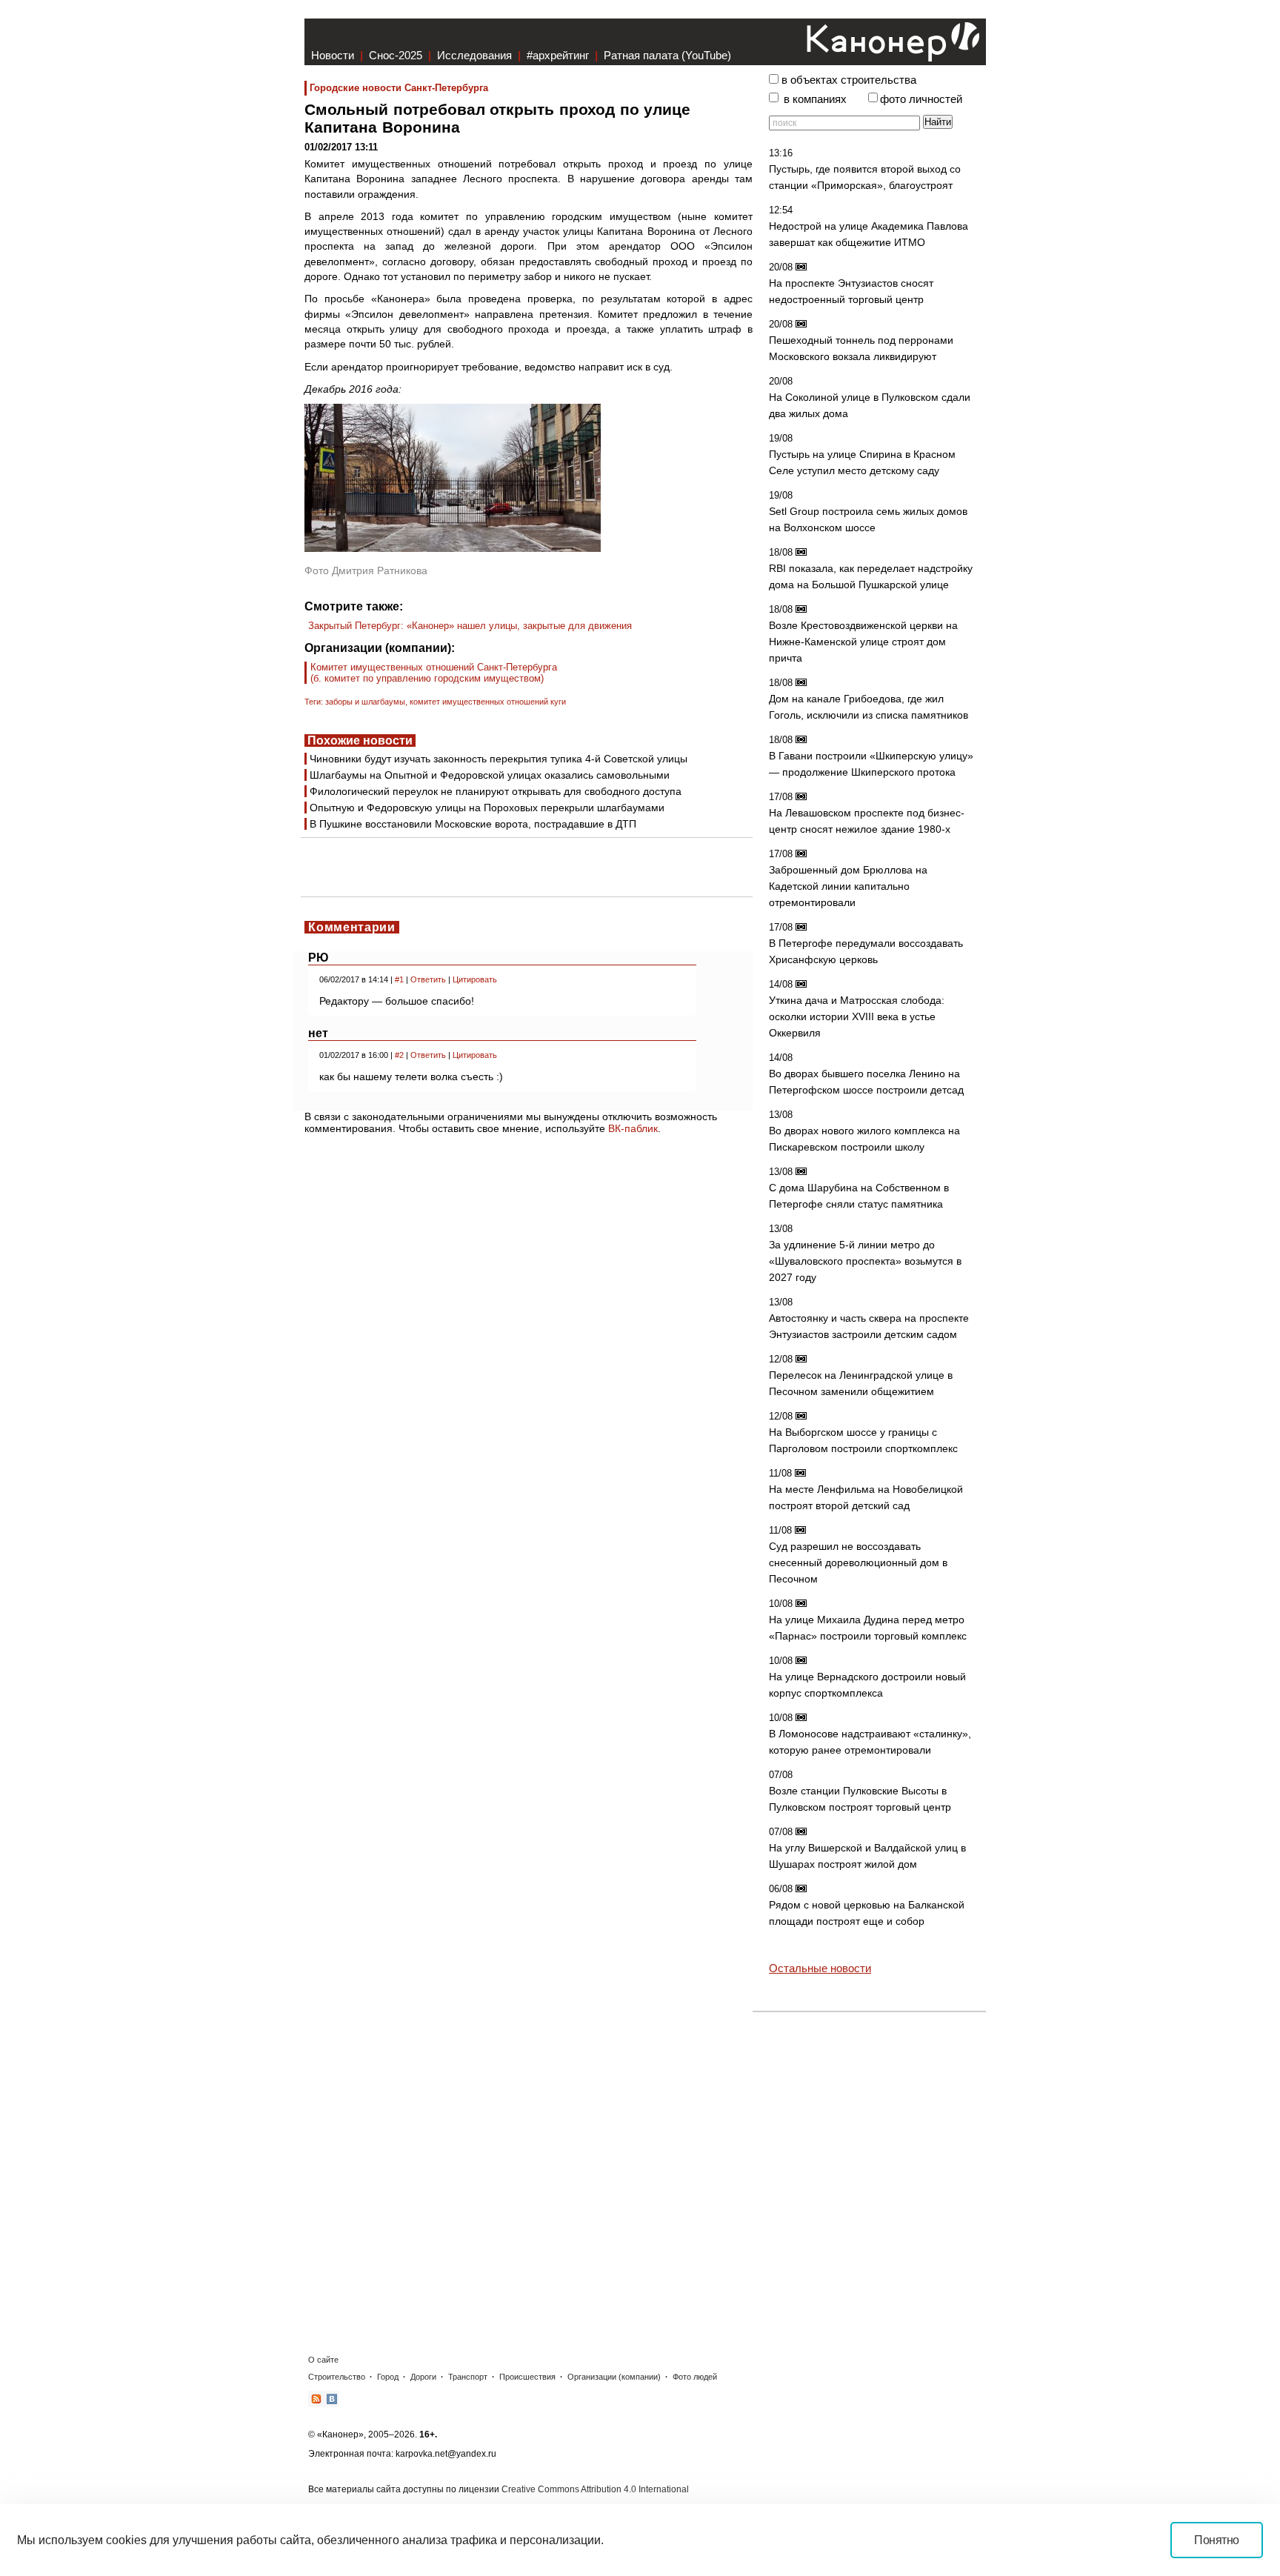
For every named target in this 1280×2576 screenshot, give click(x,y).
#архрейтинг (558, 55)
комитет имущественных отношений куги (488, 702)
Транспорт (468, 2377)
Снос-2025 (396, 55)
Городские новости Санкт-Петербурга (399, 88)
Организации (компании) (614, 2377)
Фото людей (695, 2377)
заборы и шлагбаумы (365, 702)
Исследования (474, 55)
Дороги (423, 2377)
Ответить (428, 979)
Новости (333, 55)
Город (388, 2377)
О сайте (323, 2360)
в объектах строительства (849, 80)
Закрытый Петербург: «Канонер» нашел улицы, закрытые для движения (470, 626)
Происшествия (527, 2377)
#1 (399, 979)
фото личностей (921, 99)
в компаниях (815, 99)
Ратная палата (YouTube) (667, 55)
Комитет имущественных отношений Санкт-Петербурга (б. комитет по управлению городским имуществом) (434, 673)
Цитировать (475, 979)
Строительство (337, 2377)
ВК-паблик (633, 1128)
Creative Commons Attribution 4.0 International (595, 2489)
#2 (399, 1055)
